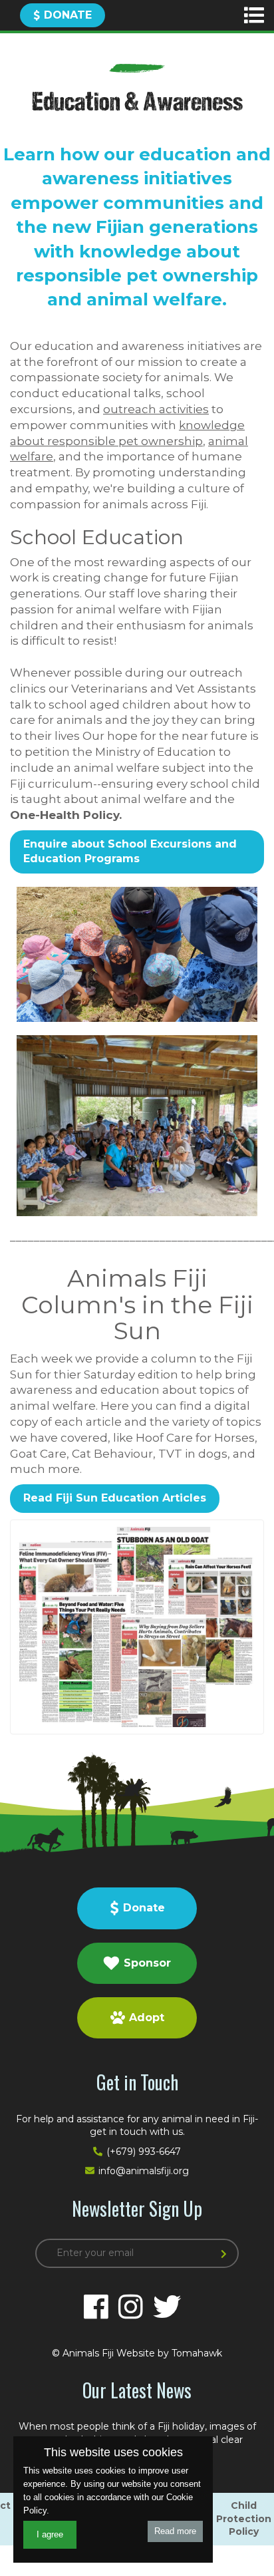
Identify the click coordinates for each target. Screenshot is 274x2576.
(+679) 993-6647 (144, 2152)
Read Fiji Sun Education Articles (115, 1498)
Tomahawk (197, 2353)
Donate (68, 15)
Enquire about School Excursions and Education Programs (130, 851)
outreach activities (156, 409)
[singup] (226, 2255)
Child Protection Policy (244, 2518)
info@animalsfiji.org (144, 2171)
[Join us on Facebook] (96, 2307)
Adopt (147, 2017)
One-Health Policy (65, 815)
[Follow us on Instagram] (131, 2307)
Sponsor (147, 1963)
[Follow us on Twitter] (167, 2307)
